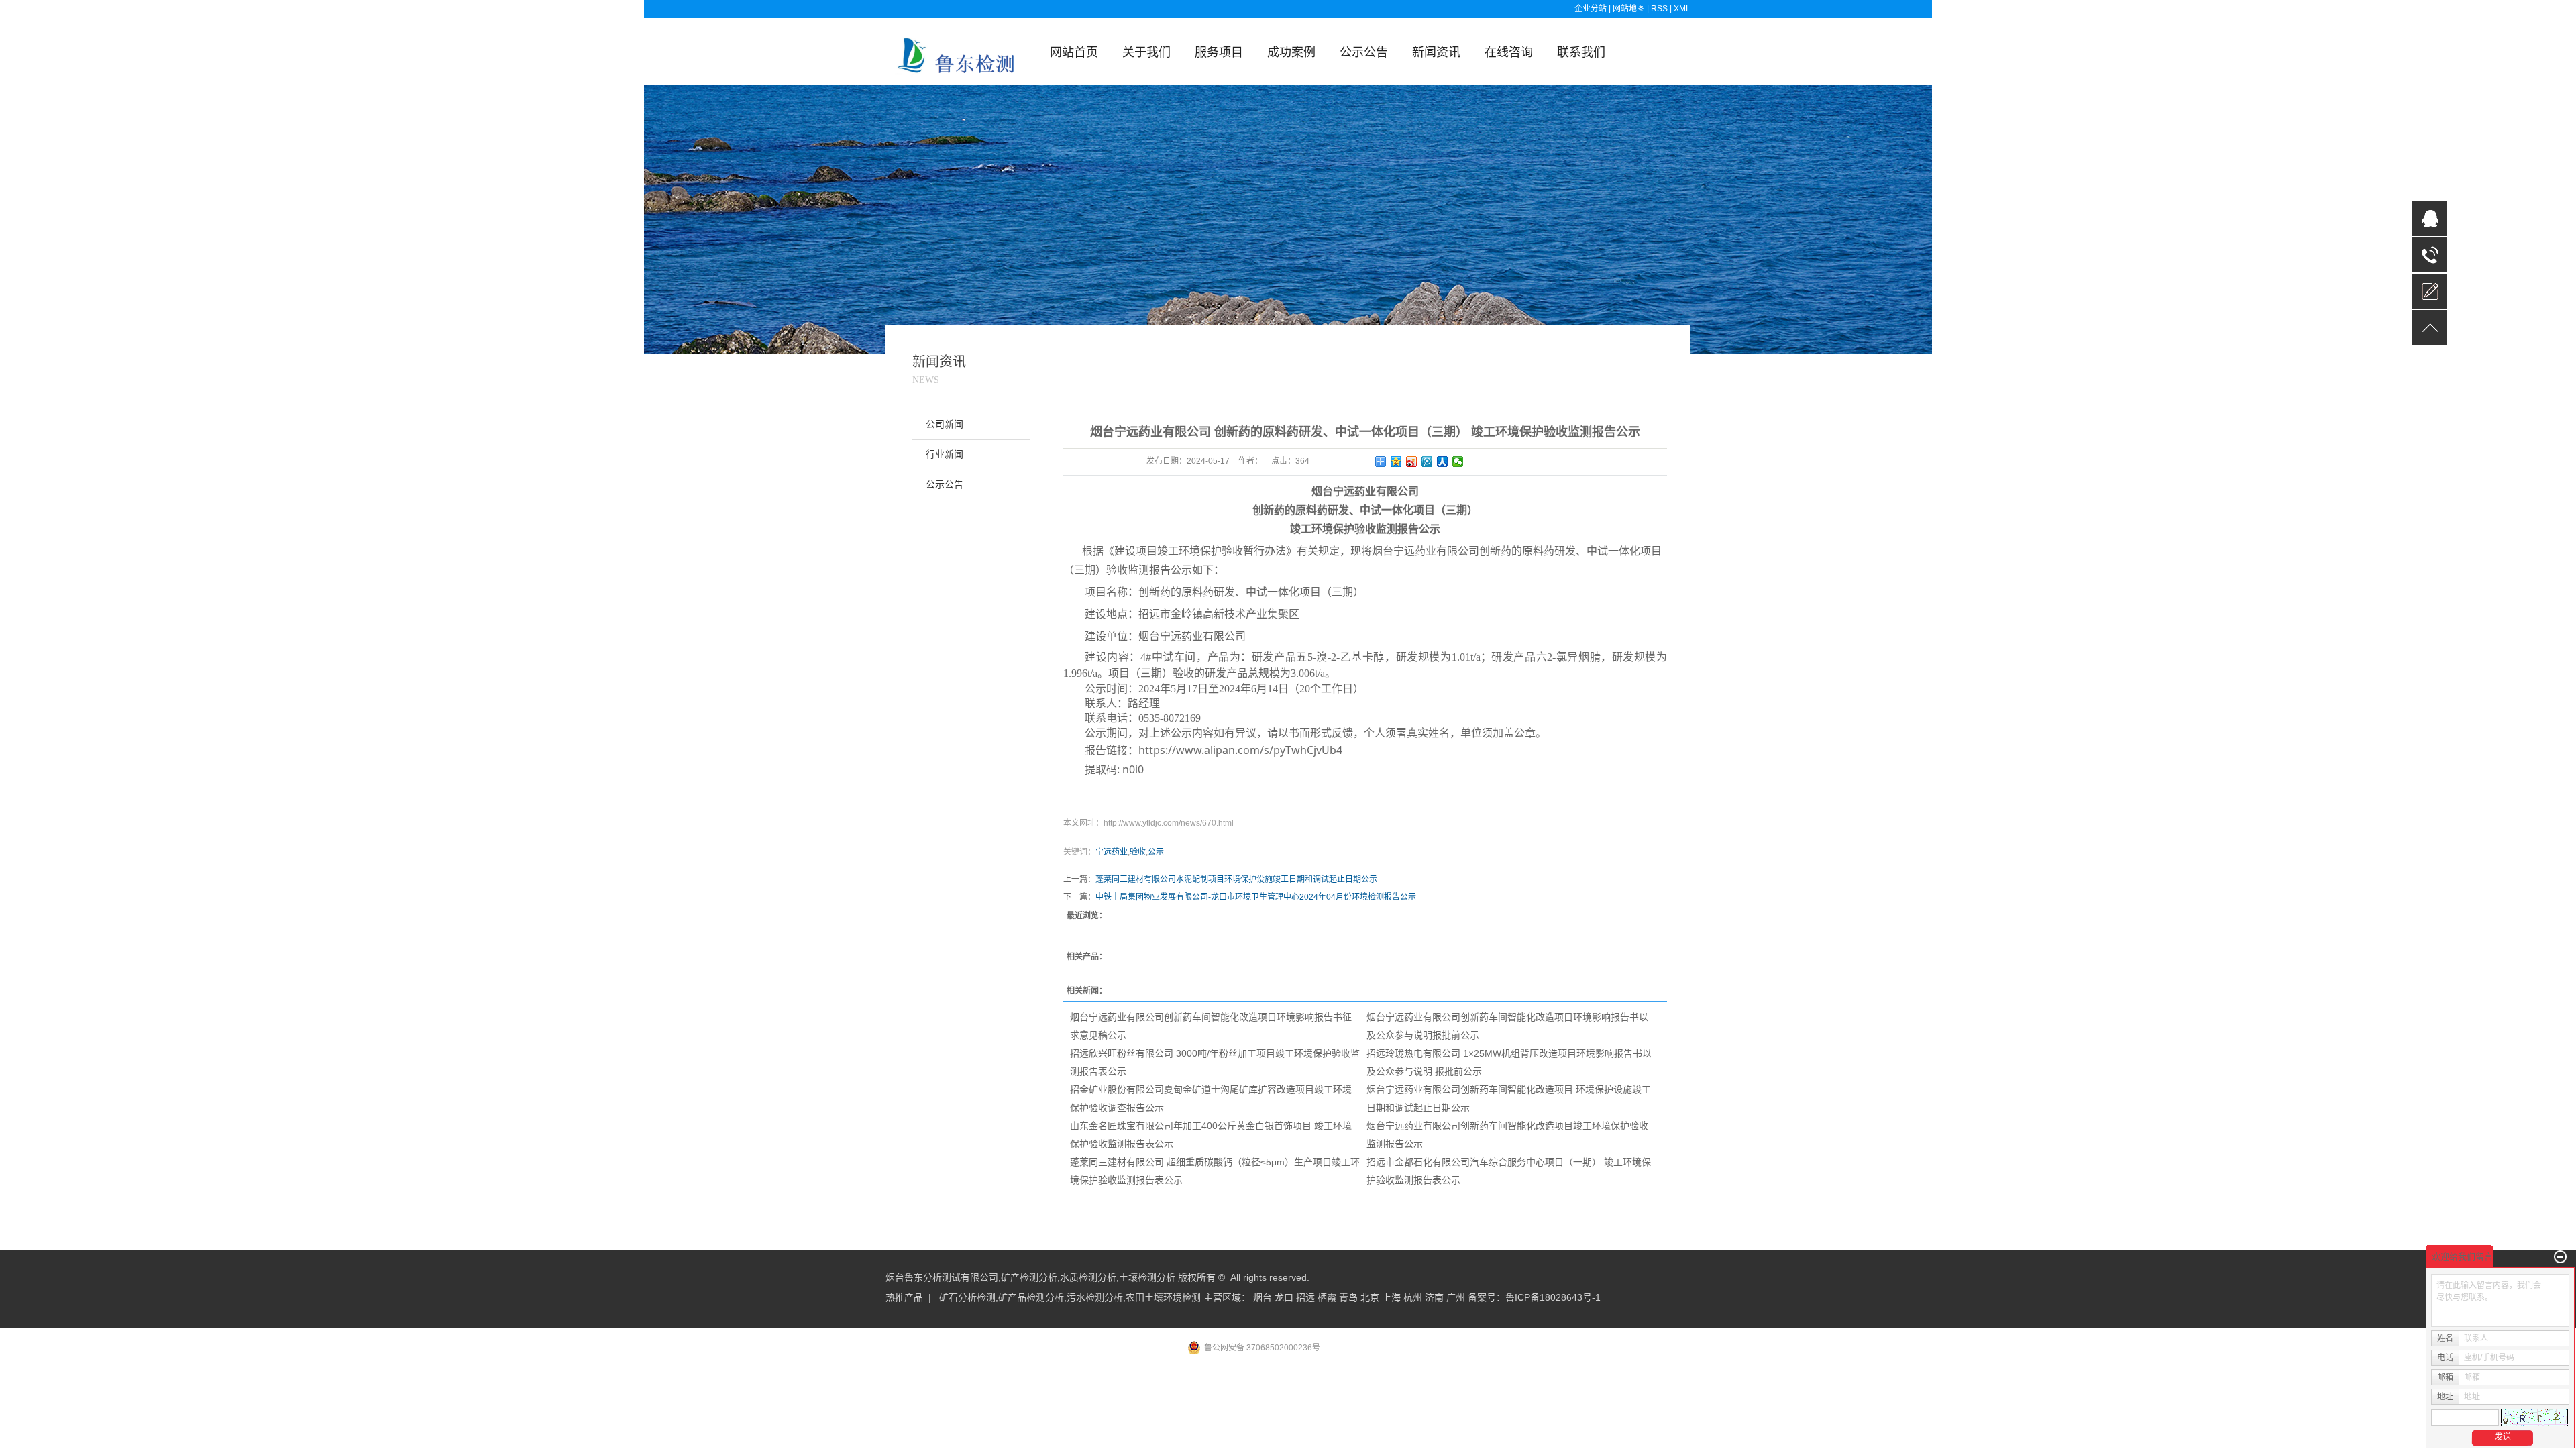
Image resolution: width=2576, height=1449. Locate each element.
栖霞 (1327, 1297)
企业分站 (1591, 9)
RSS (1659, 9)
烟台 (1263, 1297)
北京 (1370, 1297)
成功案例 (1291, 52)
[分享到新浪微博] (1412, 462)
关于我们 (1146, 52)
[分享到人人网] (1443, 462)
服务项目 (1219, 52)
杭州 (1413, 1297)
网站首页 (1074, 52)
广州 (1456, 1297)
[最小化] (2560, 1257)
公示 (1156, 852)
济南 (1434, 1297)
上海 (1391, 1297)
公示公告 (1364, 52)
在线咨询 (1509, 52)
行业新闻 (945, 454)
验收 (1138, 852)
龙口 (1284, 1297)
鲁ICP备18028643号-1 (1553, 1297)
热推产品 (904, 1297)
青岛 (1348, 1297)
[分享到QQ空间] (1396, 462)
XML (1682, 9)
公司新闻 (945, 424)
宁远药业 (1112, 852)
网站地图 (1630, 9)
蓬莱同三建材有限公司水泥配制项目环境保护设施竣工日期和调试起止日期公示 (1236, 879)
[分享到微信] (1458, 462)
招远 (1305, 1297)
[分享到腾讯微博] (1427, 462)
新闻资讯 (1436, 52)
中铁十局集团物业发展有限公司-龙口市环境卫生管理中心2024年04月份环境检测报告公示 (1256, 897)
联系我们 (1581, 52)
